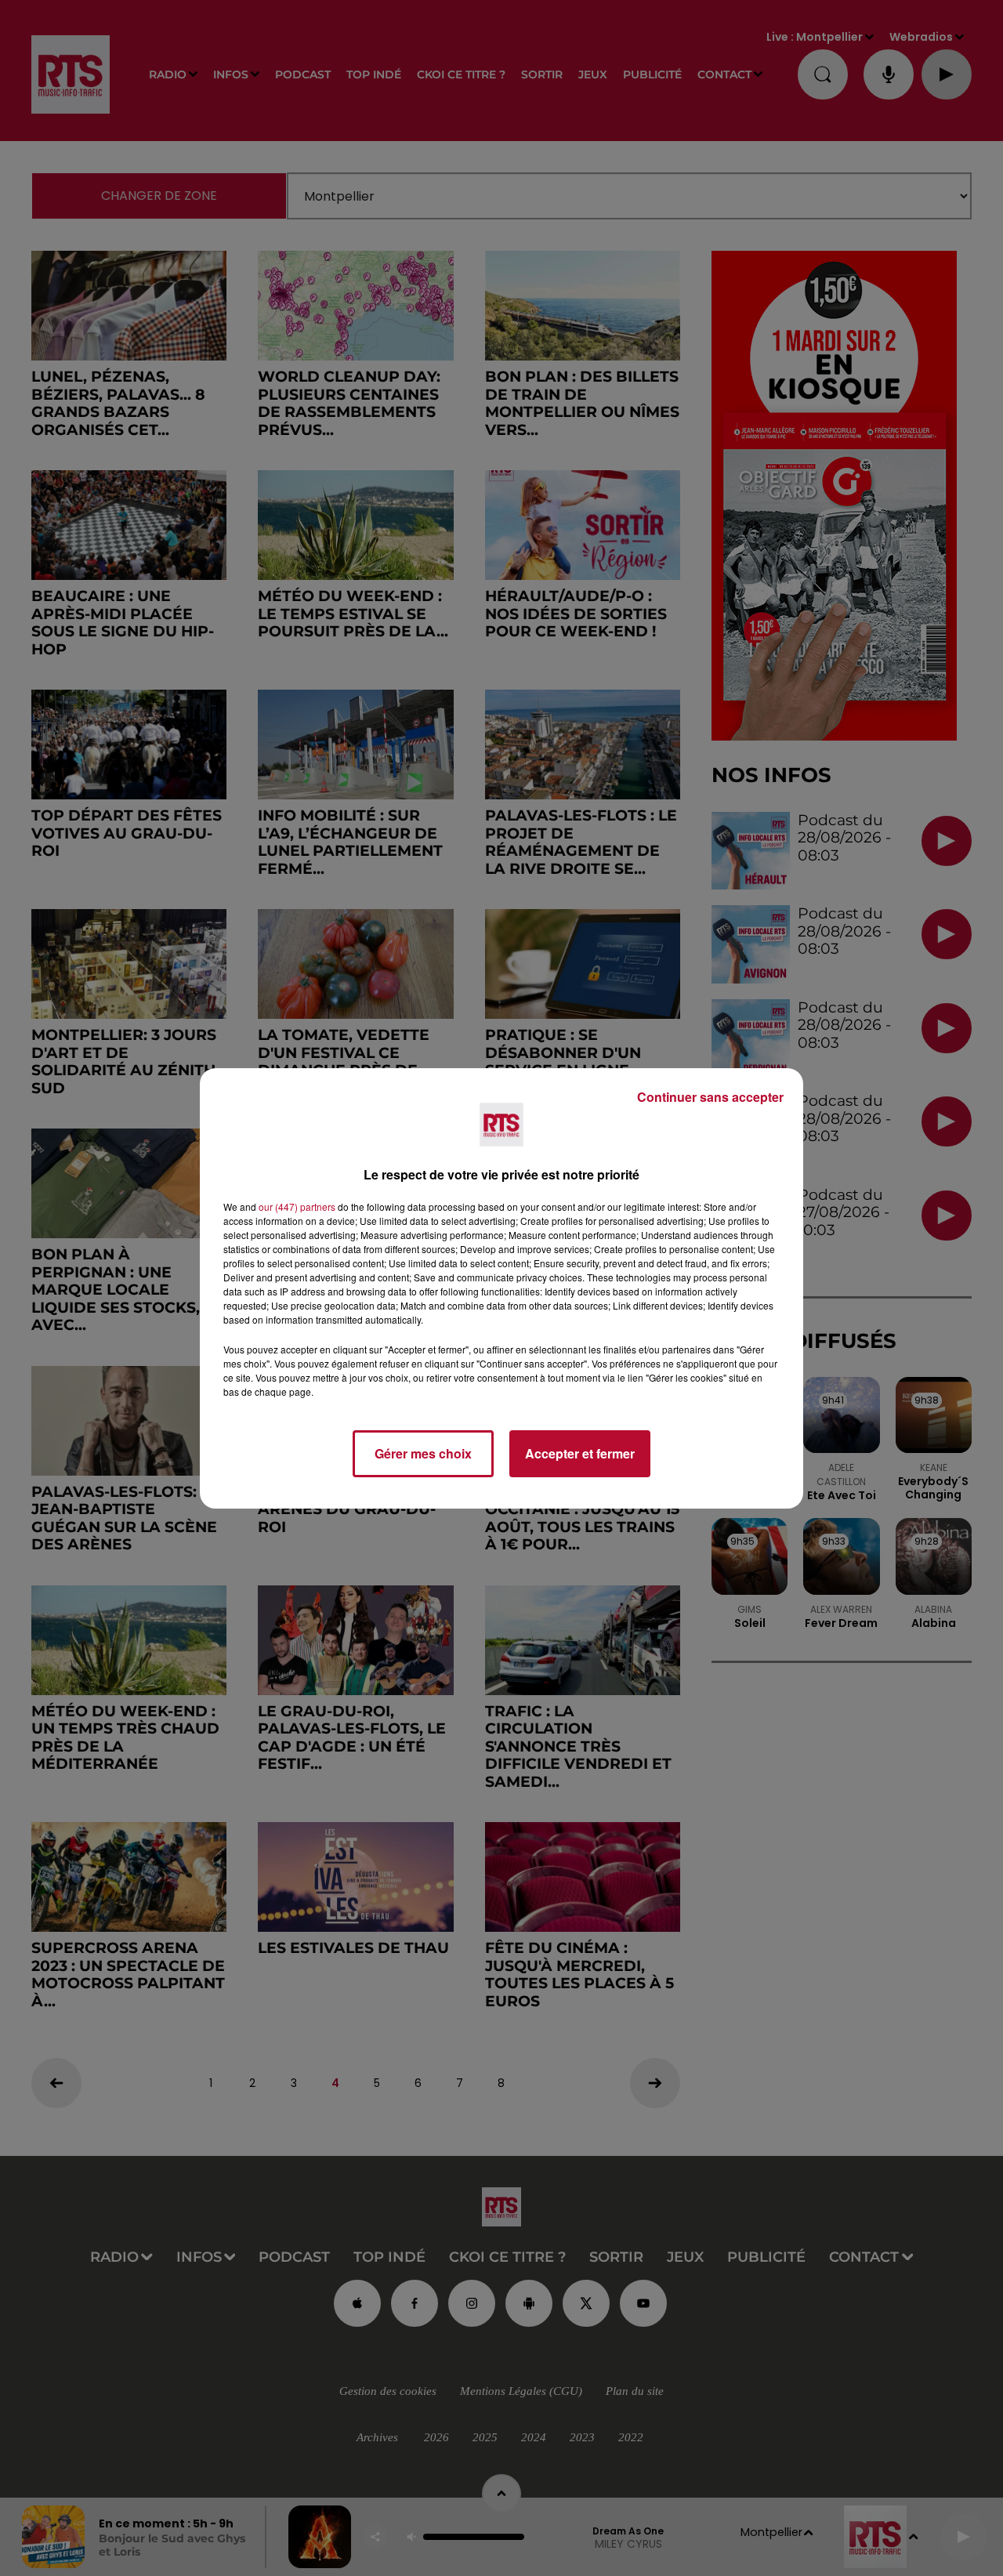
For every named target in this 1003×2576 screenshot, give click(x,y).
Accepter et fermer (580, 1453)
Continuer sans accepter (710, 1097)
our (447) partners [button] (297, 1206)
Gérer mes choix (423, 1453)
